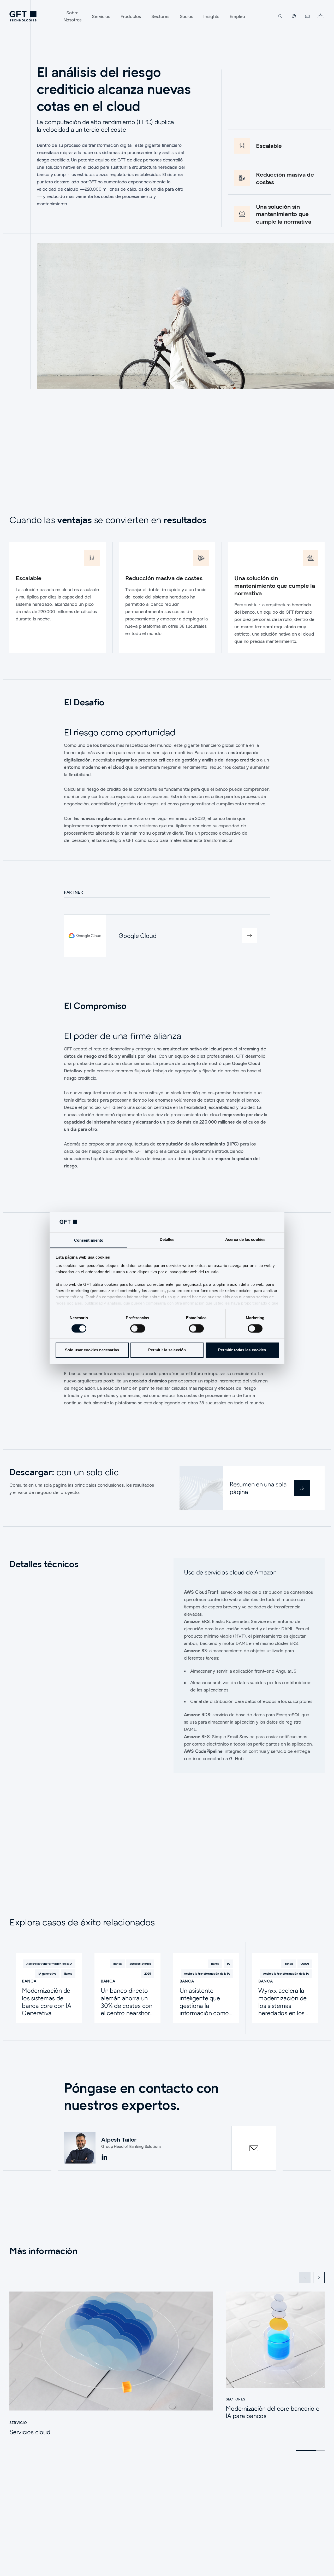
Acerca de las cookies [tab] (245, 1239)
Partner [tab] (73, 892)
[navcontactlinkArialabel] (307, 16)
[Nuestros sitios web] (294, 16)
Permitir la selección (167, 1350)
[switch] (138, 1328)
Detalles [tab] (167, 1239)
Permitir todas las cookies (242, 1350)
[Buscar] (280, 16)
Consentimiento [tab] (89, 1240)
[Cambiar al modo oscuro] (320, 16)
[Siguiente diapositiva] (319, 2277)
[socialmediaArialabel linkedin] (104, 2158)
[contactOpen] (254, 2148)
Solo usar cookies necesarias (92, 1350)
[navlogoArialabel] (23, 16)
